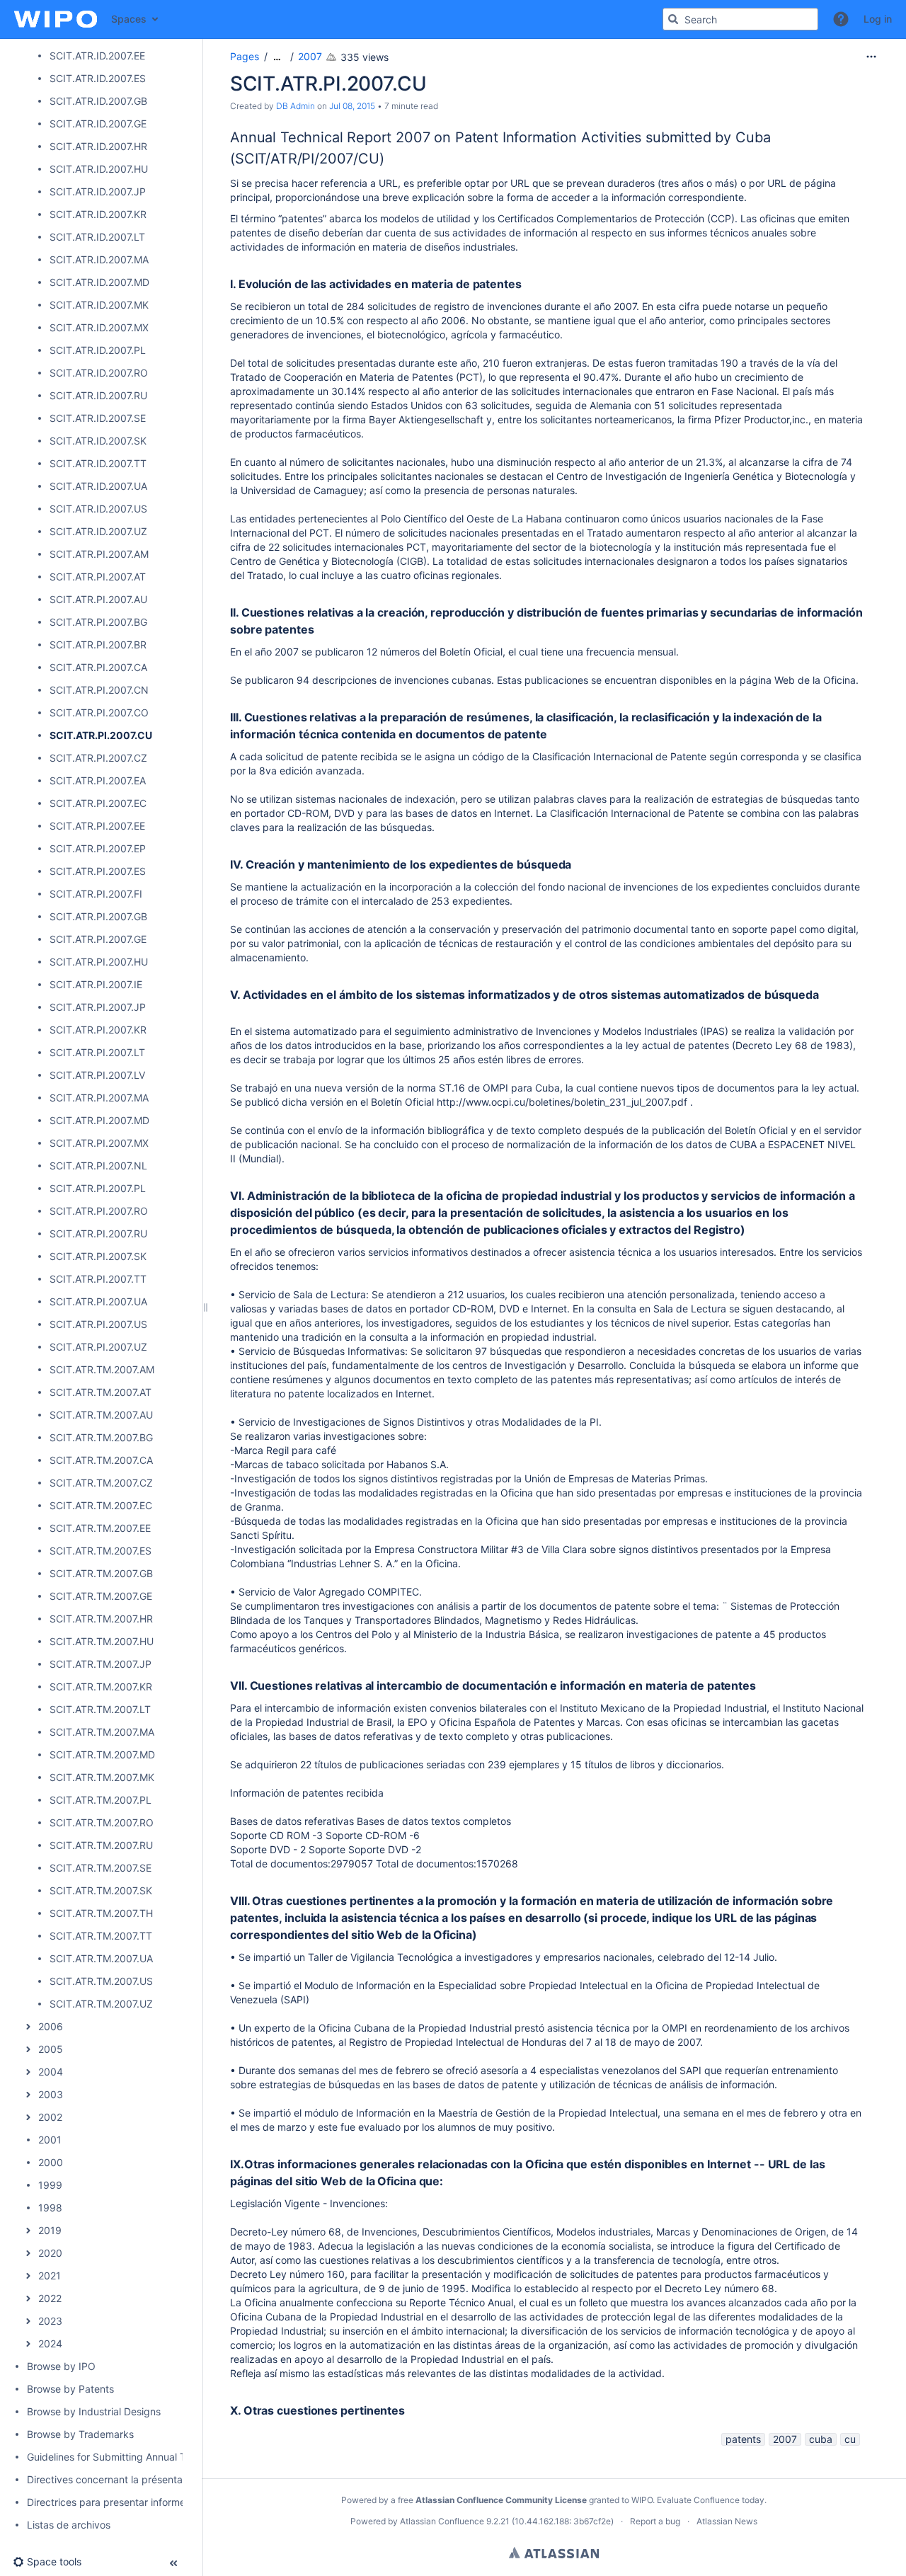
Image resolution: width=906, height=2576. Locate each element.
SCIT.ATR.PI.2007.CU (101, 735)
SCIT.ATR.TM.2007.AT (101, 1392)
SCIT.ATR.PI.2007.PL (98, 1188)
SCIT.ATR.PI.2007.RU (98, 1233)
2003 (51, 2094)
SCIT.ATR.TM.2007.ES (101, 1551)
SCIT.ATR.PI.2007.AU (98, 599)
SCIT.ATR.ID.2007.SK (98, 441)
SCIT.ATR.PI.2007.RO (99, 1211)
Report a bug (655, 2521)
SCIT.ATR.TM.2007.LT (100, 1709)
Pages (245, 56)
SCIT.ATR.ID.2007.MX (99, 327)
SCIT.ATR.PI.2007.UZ (98, 1347)
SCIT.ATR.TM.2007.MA (102, 1732)
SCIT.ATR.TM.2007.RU (101, 1845)
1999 (50, 2185)
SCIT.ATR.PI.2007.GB (98, 916)
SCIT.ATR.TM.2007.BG (101, 1437)
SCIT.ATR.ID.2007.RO (99, 373)
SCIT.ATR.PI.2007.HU (99, 962)
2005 (51, 2049)
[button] (841, 19)
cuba (821, 2439)
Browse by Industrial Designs (94, 2411)
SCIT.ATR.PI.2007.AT (98, 577)
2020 (50, 2253)
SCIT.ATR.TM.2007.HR (101, 1619)
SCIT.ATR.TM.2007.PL (101, 1800)
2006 (51, 2026)
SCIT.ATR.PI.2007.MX (99, 1143)
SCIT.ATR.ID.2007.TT (98, 463)
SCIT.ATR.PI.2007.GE (98, 939)
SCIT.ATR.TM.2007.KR (101, 1687)
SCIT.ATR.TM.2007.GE (101, 1596)
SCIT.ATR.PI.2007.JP (98, 1007)
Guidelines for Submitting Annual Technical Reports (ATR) (159, 2457)
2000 (51, 2162)
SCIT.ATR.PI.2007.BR (98, 645)
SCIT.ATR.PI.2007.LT (97, 1052)
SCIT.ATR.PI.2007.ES (98, 871)
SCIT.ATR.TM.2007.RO (102, 1822)
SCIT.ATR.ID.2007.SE (98, 418)
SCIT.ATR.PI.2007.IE (96, 984)
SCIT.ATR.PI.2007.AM (99, 554)
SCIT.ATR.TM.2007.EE (100, 1528)
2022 (50, 2298)
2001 (50, 2140)
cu (850, 2439)
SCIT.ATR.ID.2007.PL (98, 350)
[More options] (871, 57)
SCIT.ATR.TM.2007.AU (101, 1415)
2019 (50, 2230)
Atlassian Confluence (442, 2521)
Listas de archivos (69, 2525)
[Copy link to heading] (389, 160)
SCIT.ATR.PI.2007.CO (99, 712)
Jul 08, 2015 (352, 106)
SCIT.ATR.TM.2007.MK (102, 1777)
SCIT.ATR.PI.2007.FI (96, 894)
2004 (51, 2072)
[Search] (673, 19)
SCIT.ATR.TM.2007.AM (102, 1369)
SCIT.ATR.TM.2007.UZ (101, 2004)
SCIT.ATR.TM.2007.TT (101, 1936)
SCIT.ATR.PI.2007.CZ (98, 758)
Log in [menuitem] (878, 19)
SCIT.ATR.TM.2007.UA (101, 1958)
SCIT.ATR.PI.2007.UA (98, 1301)
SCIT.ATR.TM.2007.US (101, 1981)
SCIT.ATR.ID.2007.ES (98, 78)
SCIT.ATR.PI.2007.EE (97, 826)
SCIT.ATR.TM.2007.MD (102, 1754)
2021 (50, 2276)
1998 (50, 2208)
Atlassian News (727, 2521)
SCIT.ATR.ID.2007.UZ (98, 531)
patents (743, 2439)
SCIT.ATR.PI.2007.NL (98, 1166)
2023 (50, 2321)
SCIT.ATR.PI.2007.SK (98, 1256)
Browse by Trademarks (80, 2434)
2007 (310, 56)
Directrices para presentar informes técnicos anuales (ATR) (163, 2502)
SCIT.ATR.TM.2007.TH (101, 1913)
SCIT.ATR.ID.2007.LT (97, 237)
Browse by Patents (70, 2389)
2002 (50, 2117)
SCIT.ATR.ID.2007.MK (99, 305)
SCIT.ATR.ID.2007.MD (99, 282)
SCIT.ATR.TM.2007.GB (101, 1573)
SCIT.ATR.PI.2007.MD (99, 1120)
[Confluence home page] (56, 19)
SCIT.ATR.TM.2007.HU (102, 1641)
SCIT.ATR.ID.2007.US (98, 509)
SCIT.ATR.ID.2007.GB (98, 101)
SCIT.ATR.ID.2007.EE (97, 56)
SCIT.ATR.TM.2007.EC (101, 1505)
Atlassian (554, 2553)
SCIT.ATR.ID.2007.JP (98, 191)
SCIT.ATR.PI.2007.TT (98, 1279)
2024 (50, 2343)
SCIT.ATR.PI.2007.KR (98, 1030)
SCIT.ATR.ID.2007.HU (99, 169)
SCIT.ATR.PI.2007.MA (99, 1098)
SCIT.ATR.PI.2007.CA (98, 667)
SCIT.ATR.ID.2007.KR (98, 214)
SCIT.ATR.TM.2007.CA (101, 1460)
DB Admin (296, 106)
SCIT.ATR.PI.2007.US (98, 1324)
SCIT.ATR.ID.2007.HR (98, 146)
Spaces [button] (129, 19)
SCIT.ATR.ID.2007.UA (98, 486)
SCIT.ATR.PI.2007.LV (97, 1075)
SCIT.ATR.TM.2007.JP (101, 1664)
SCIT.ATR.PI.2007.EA (98, 780)
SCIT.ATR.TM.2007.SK (101, 1890)
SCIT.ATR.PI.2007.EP (98, 848)
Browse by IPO (61, 2366)
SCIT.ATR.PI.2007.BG (98, 622)
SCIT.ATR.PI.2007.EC (98, 803)
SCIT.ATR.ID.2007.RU (98, 395)
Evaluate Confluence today (711, 2500)
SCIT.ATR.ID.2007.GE (98, 124)
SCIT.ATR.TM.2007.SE (101, 1868)
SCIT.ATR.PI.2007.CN (99, 690)
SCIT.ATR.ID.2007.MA (99, 259)
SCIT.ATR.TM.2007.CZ (101, 1483)
